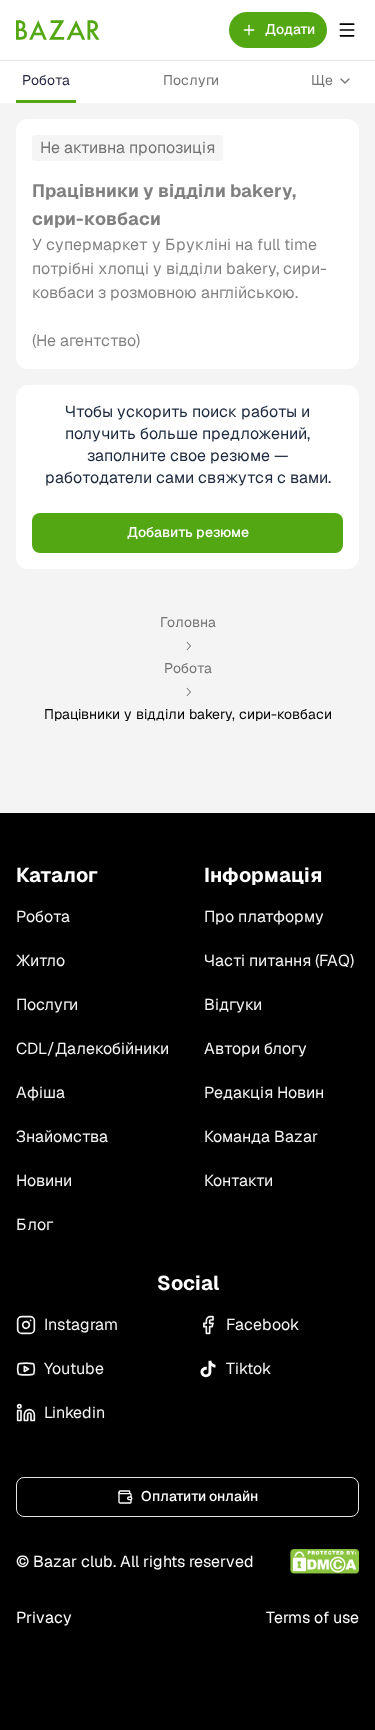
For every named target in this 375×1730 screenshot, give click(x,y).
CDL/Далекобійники (92, 1048)
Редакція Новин (264, 1092)
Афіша (40, 1092)
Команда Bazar (261, 1136)
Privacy (44, 1617)
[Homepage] (58, 30)
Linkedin (74, 1412)
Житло (40, 960)
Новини (44, 1180)
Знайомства (62, 1136)
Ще (322, 80)
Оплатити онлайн (199, 1496)
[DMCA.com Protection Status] (324, 1561)
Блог (34, 1224)
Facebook (262, 1324)
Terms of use (312, 1617)
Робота (46, 80)
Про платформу (264, 916)
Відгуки (233, 1004)
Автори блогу (255, 1048)
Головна (188, 622)
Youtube (74, 1368)
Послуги (191, 80)
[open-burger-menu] (347, 30)
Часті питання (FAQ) (279, 960)
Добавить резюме (188, 532)
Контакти (238, 1180)
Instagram (81, 1324)
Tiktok (248, 1368)
